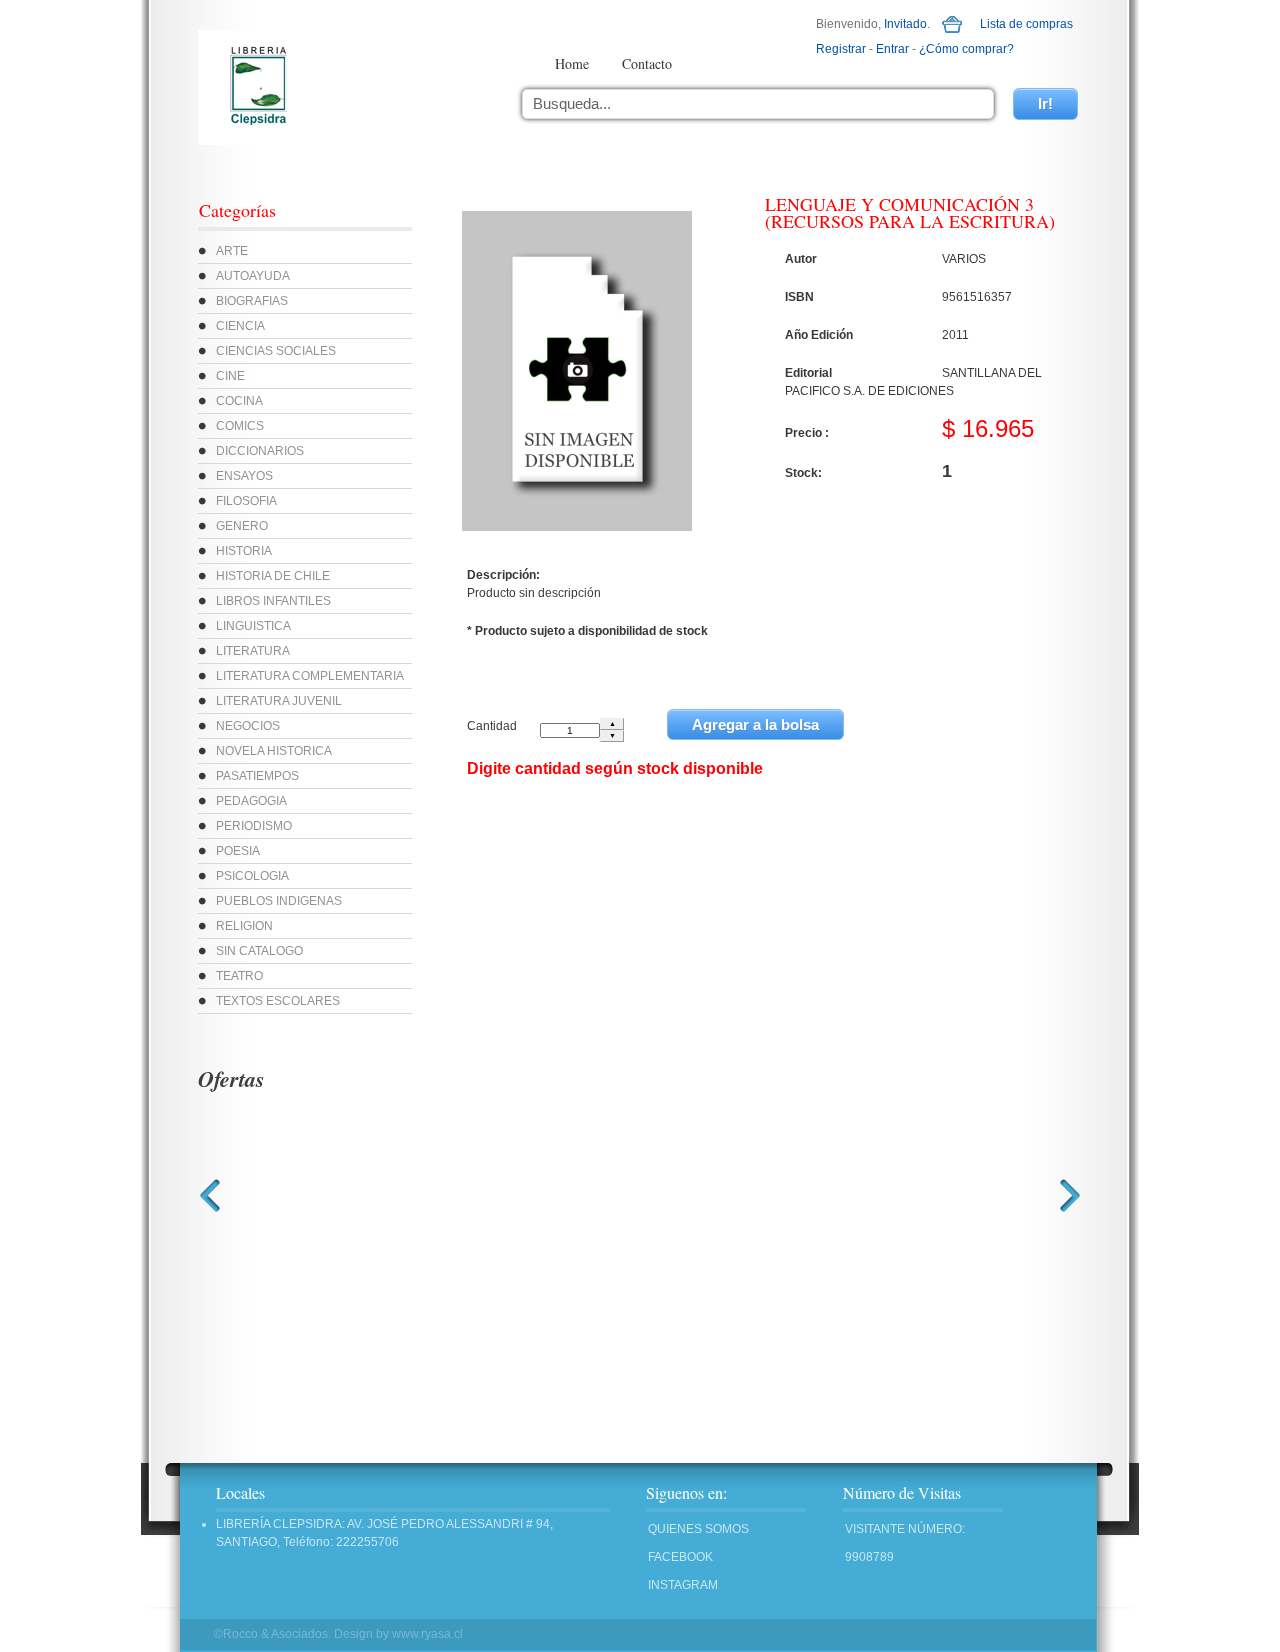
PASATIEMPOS (257, 776)
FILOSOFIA (246, 501)
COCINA (239, 401)
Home (572, 63)
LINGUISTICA (253, 626)
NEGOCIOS (248, 726)
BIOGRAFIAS (252, 301)
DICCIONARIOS (260, 451)
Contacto (647, 63)
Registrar (841, 49)
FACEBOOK (680, 1557)
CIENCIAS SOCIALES (276, 351)
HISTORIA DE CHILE (273, 576)
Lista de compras (1026, 24)
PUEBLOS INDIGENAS (279, 901)
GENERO (242, 526)
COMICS (240, 426)
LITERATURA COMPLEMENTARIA (310, 676)
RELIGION (244, 926)
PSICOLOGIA (252, 876)
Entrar (892, 49)
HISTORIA (244, 551)
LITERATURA (253, 651)
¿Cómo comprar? (966, 49)
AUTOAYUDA (253, 276)
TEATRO (239, 976)
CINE (230, 376)
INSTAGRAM (683, 1585)
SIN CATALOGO (259, 951)
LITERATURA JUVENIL (279, 701)
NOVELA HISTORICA (274, 751)
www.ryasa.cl (427, 1634)
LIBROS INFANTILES (273, 601)
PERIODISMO (254, 826)
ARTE (232, 251)
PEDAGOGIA (251, 801)
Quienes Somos (698, 1529)
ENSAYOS (244, 476)
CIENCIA (240, 326)
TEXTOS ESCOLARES (278, 1001)
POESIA (238, 851)
